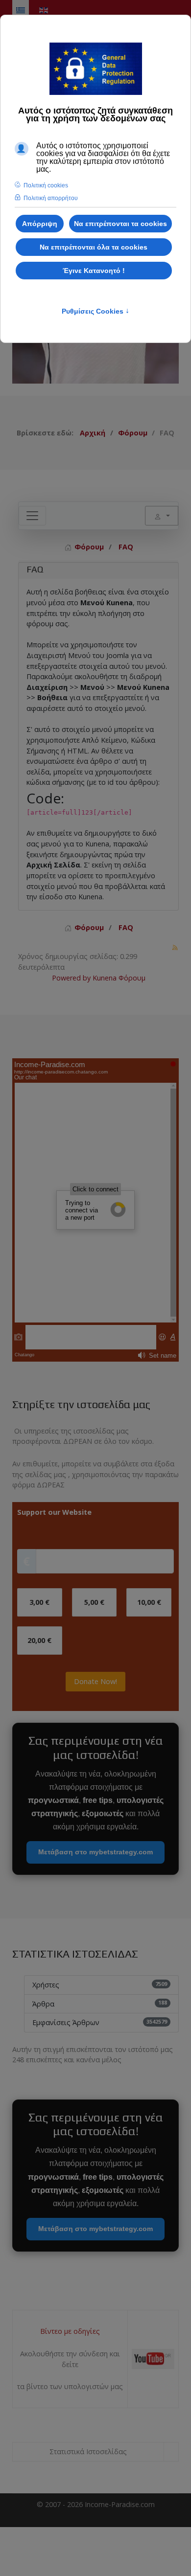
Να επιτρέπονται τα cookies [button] (120, 224)
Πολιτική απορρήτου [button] (51, 198)
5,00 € (94, 1602)
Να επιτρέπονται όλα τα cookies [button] (94, 247)
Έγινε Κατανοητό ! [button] (94, 271)
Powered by (71, 978)
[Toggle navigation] (32, 516)
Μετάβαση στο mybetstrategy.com (95, 1852)
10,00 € (149, 1602)
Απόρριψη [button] (40, 224)
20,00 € (39, 1640)
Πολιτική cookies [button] (46, 185)
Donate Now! (95, 1681)
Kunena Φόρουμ (119, 978)
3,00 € (39, 1602)
